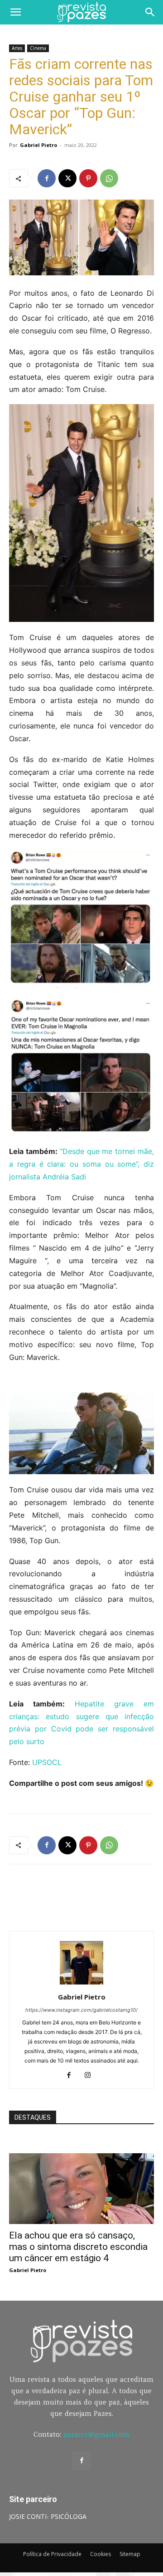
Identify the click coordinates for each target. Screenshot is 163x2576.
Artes (17, 48)
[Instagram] (91, 2076)
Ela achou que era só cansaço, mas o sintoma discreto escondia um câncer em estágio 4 (78, 2247)
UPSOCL (47, 1762)
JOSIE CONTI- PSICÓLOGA (48, 2516)
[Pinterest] (88, 178)
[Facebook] (47, 178)
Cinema (38, 48)
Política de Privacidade (52, 2554)
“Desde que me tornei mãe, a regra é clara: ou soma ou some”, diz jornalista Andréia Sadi (81, 1164)
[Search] (150, 12)
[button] (15, 12)
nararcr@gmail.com (96, 2434)
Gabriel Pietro (38, 145)
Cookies (101, 2554)
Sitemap (130, 2554)
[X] (67, 178)
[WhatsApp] (109, 178)
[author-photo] (81, 1984)
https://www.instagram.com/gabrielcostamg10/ (81, 2010)
